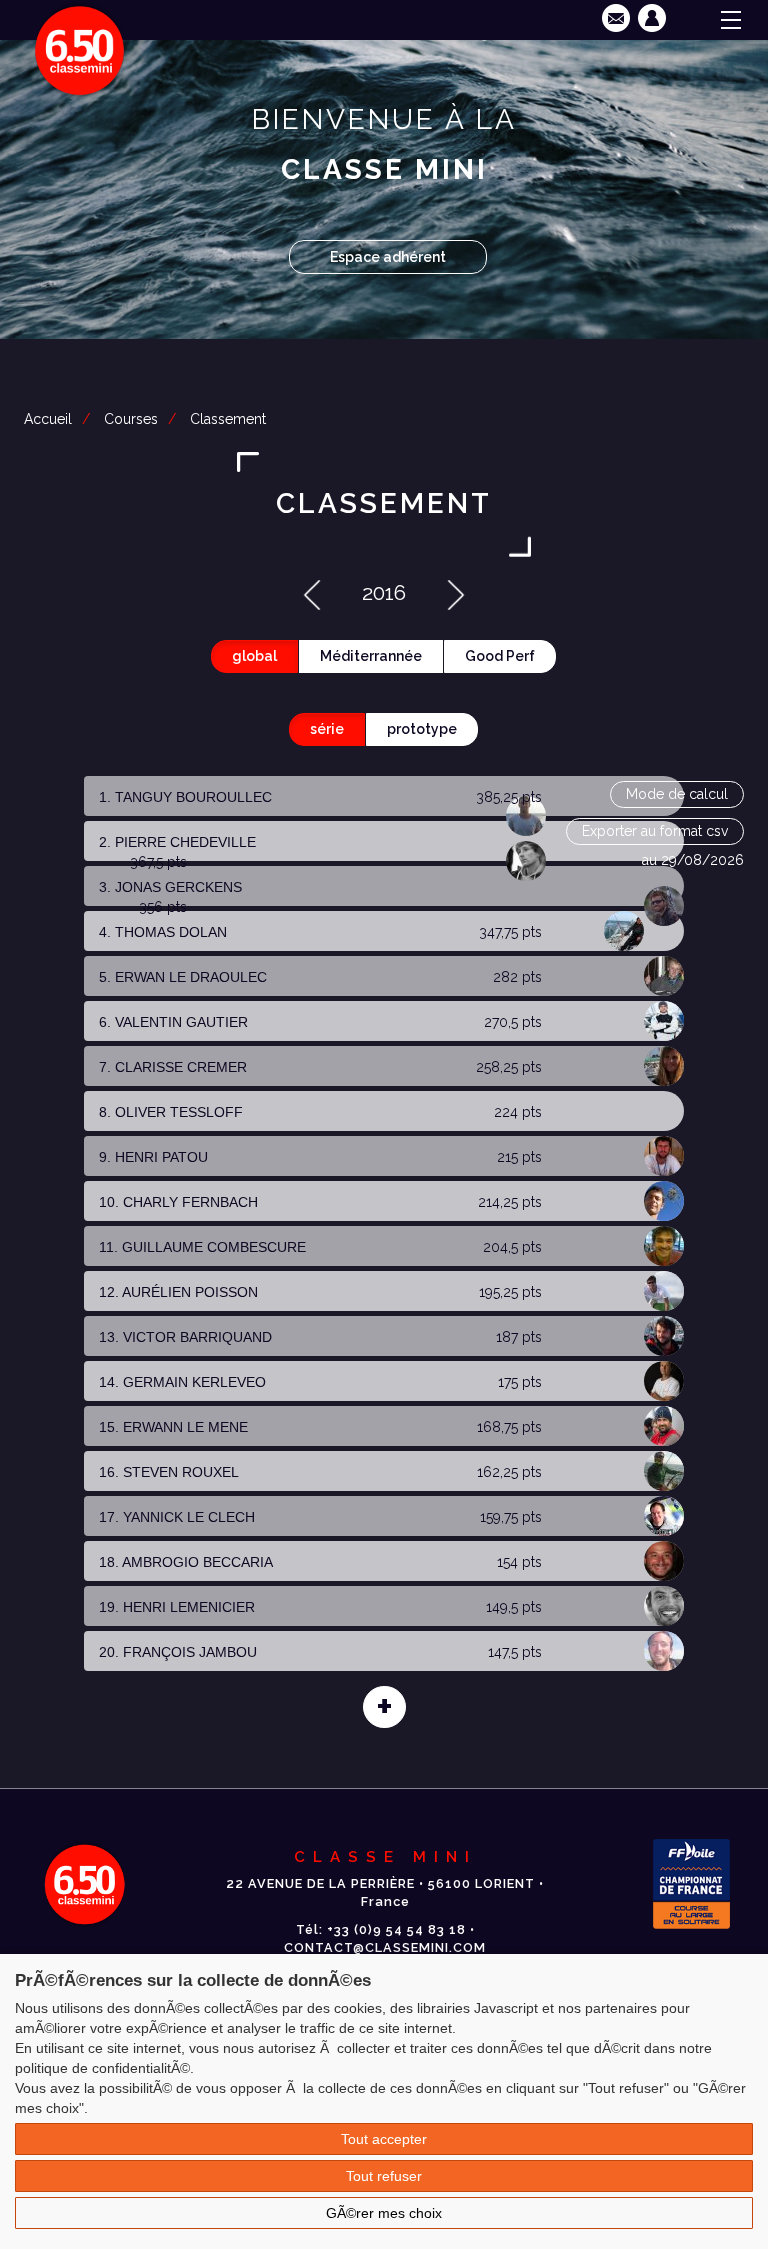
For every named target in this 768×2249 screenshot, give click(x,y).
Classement (228, 419)
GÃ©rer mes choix (384, 2213)
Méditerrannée (371, 656)
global (254, 656)
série (327, 729)
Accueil (48, 419)
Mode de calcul (677, 794)
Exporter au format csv (655, 831)
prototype (422, 729)
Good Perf (500, 656)
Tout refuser (384, 2176)
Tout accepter (384, 2139)
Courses (131, 419)
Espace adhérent (388, 257)
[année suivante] (456, 592)
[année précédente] (312, 592)
